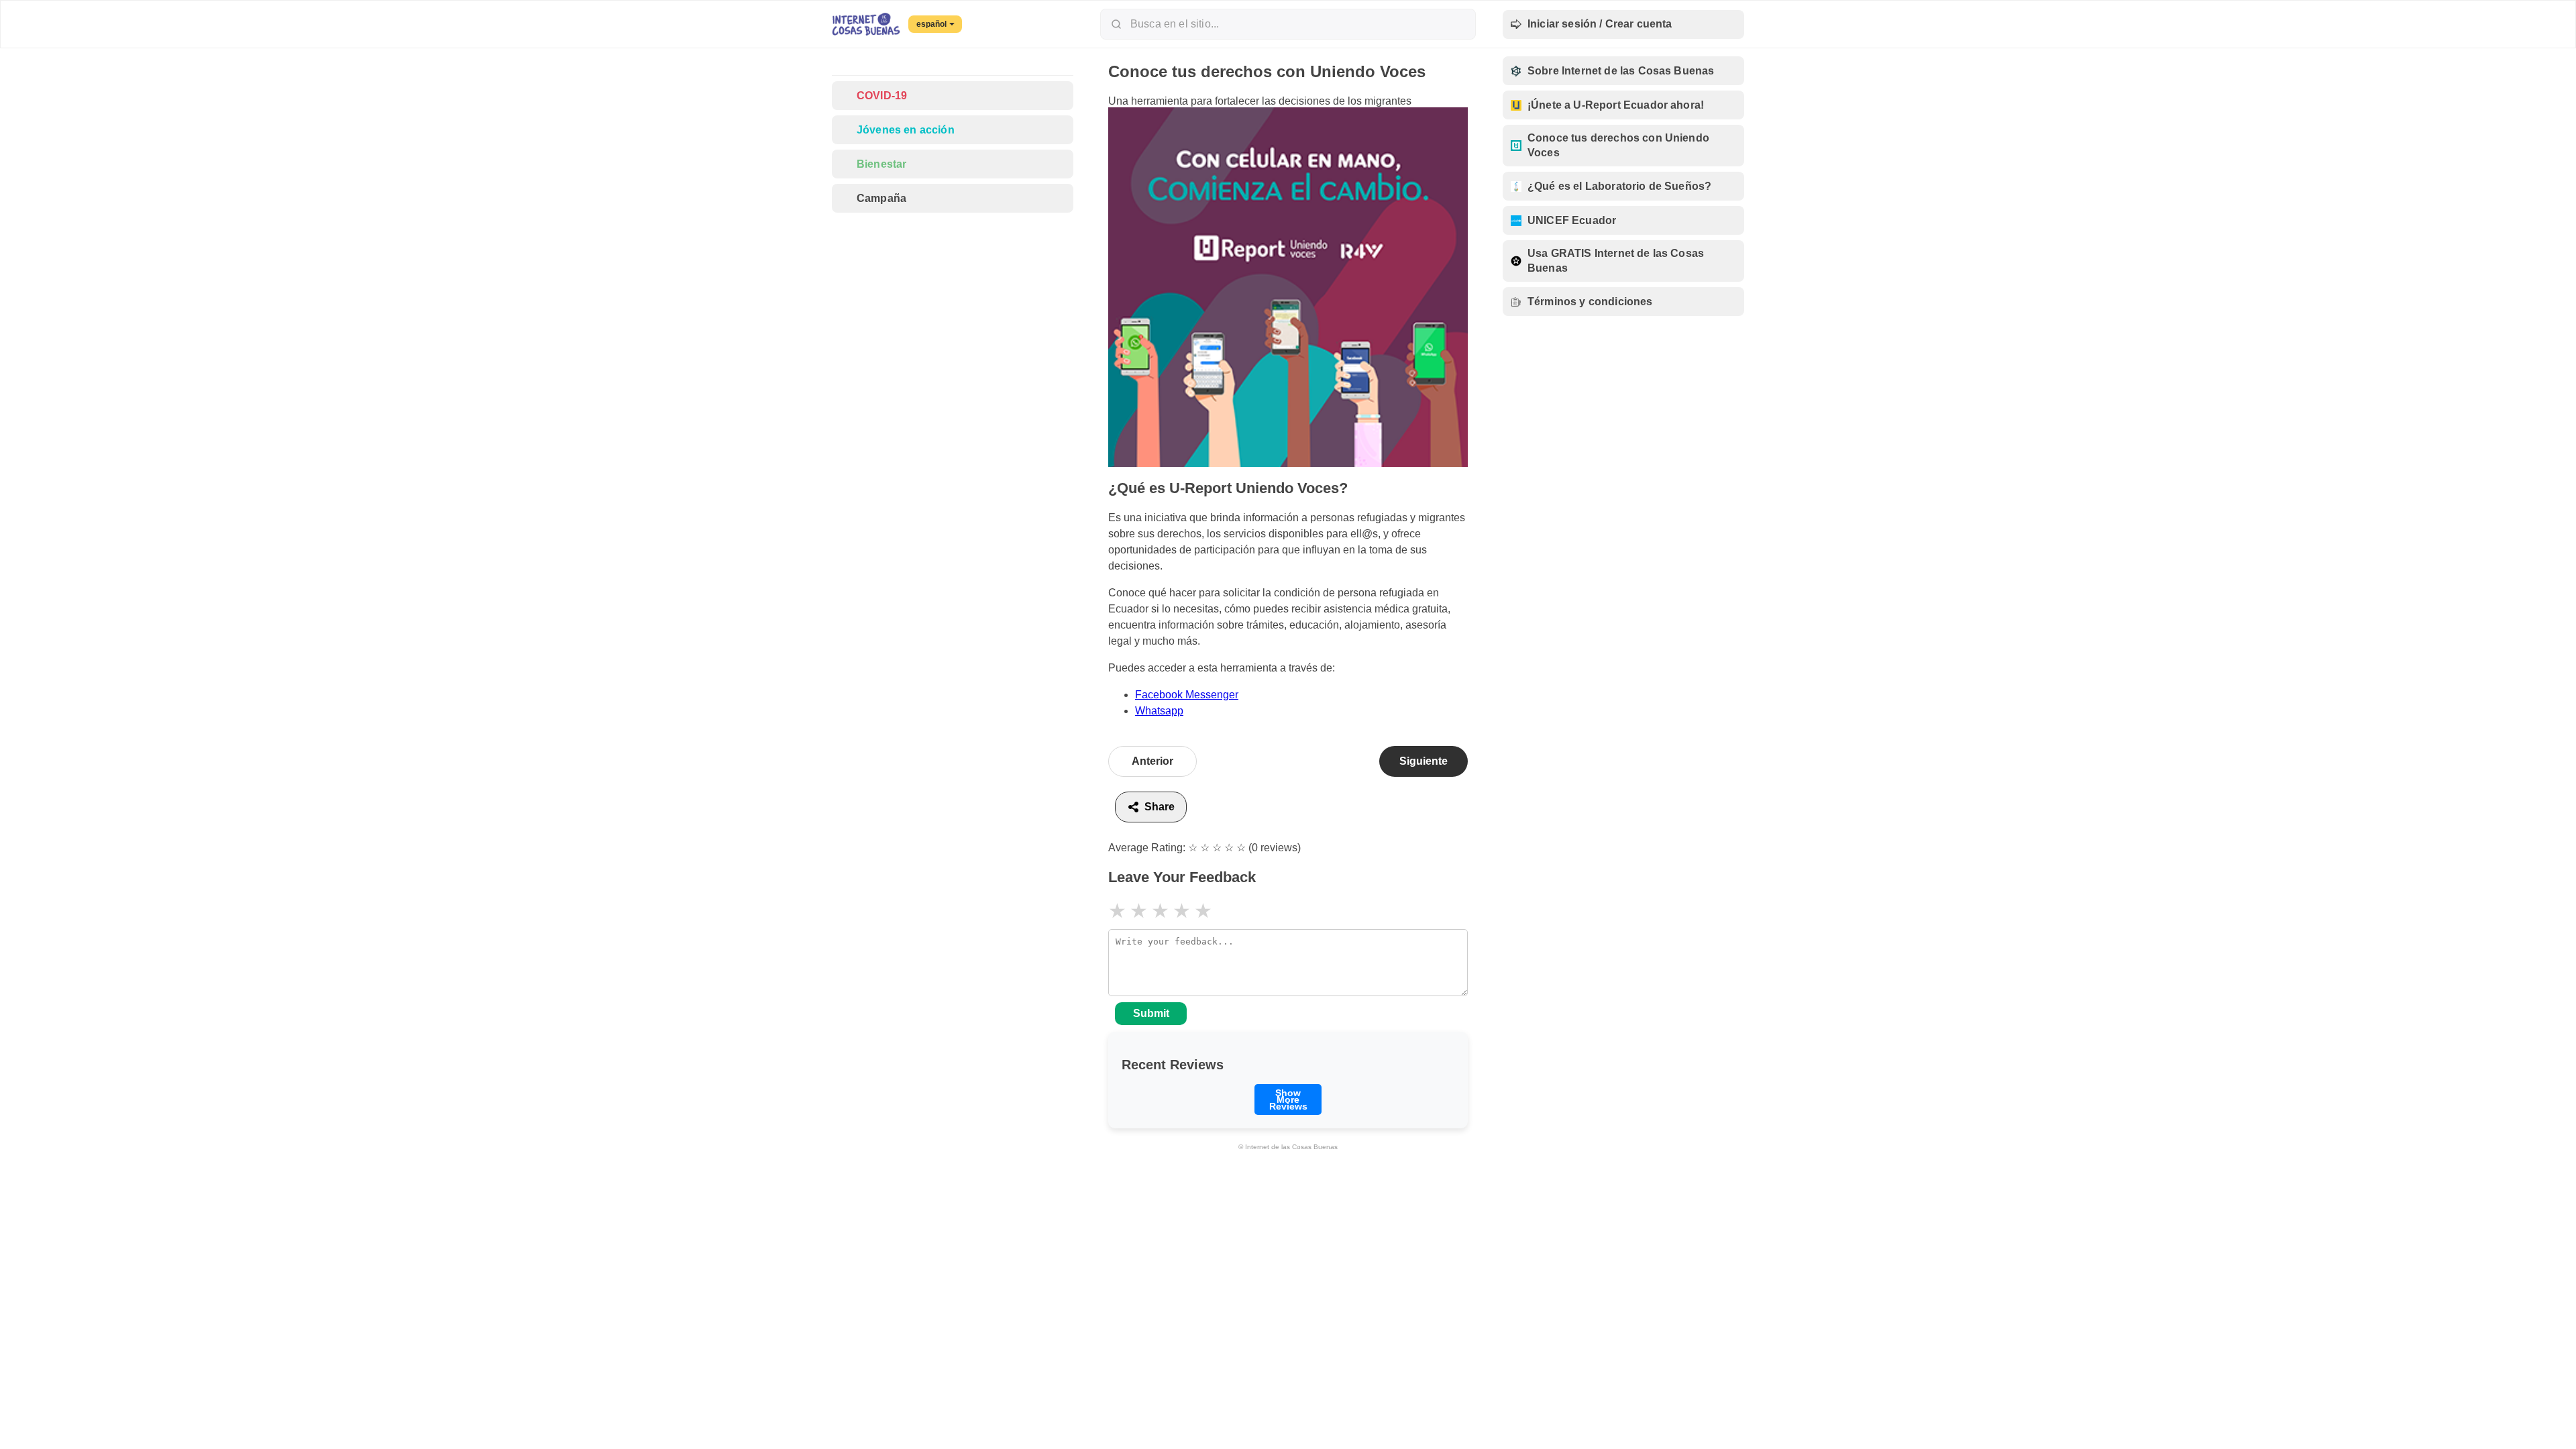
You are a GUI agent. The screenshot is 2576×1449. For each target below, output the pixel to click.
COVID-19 (882, 96)
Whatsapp (1159, 711)
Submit (1151, 1013)
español (931, 24)
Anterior (1152, 761)
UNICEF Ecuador (1572, 220)
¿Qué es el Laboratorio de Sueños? (1619, 186)
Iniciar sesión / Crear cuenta (1600, 24)
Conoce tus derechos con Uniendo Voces (1618, 145)
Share (1160, 807)
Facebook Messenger (1187, 695)
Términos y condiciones (1590, 302)
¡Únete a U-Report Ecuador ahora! (1616, 105)
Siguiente (1424, 761)
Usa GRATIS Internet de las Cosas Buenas (1616, 261)
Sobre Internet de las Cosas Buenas (1621, 71)
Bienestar (881, 164)
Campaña (881, 198)
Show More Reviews (1288, 1099)
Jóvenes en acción (906, 130)
